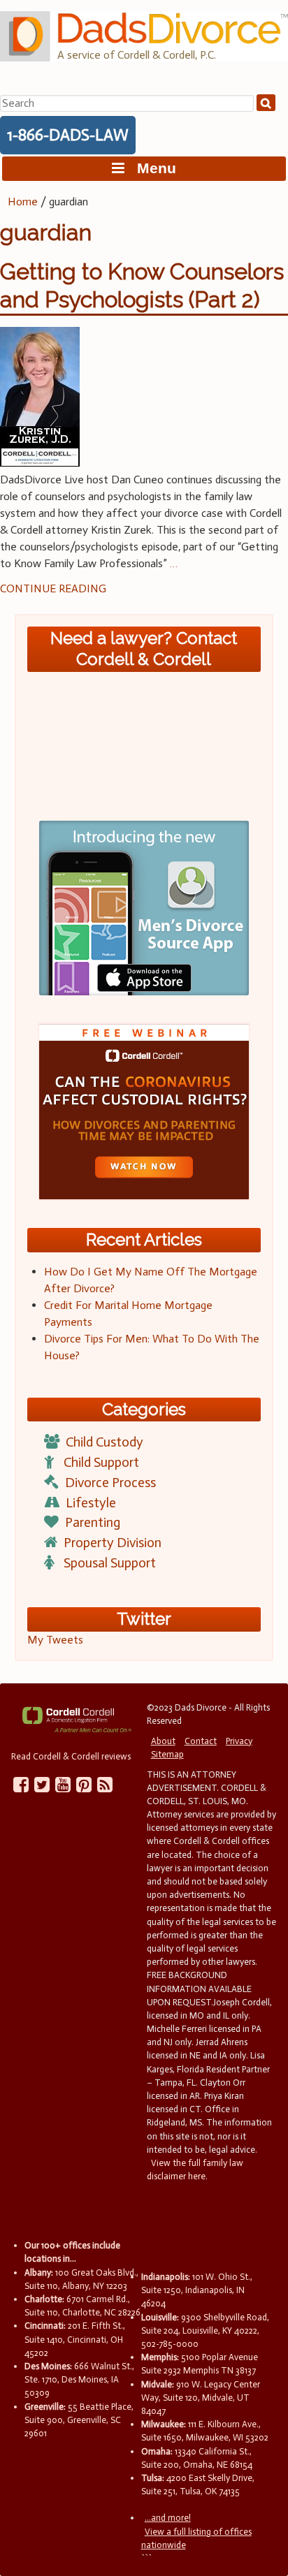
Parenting (93, 1522)
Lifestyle (91, 1503)
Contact (201, 1741)
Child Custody (105, 1442)
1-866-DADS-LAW (68, 135)
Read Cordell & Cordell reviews (71, 1756)
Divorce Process (110, 1483)
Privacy (239, 1741)
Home (23, 202)
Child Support (101, 1462)
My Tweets (55, 1640)
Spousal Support (110, 1563)
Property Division (113, 1543)
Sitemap (167, 1754)
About (163, 1741)
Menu (150, 168)
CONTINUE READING (53, 588)
